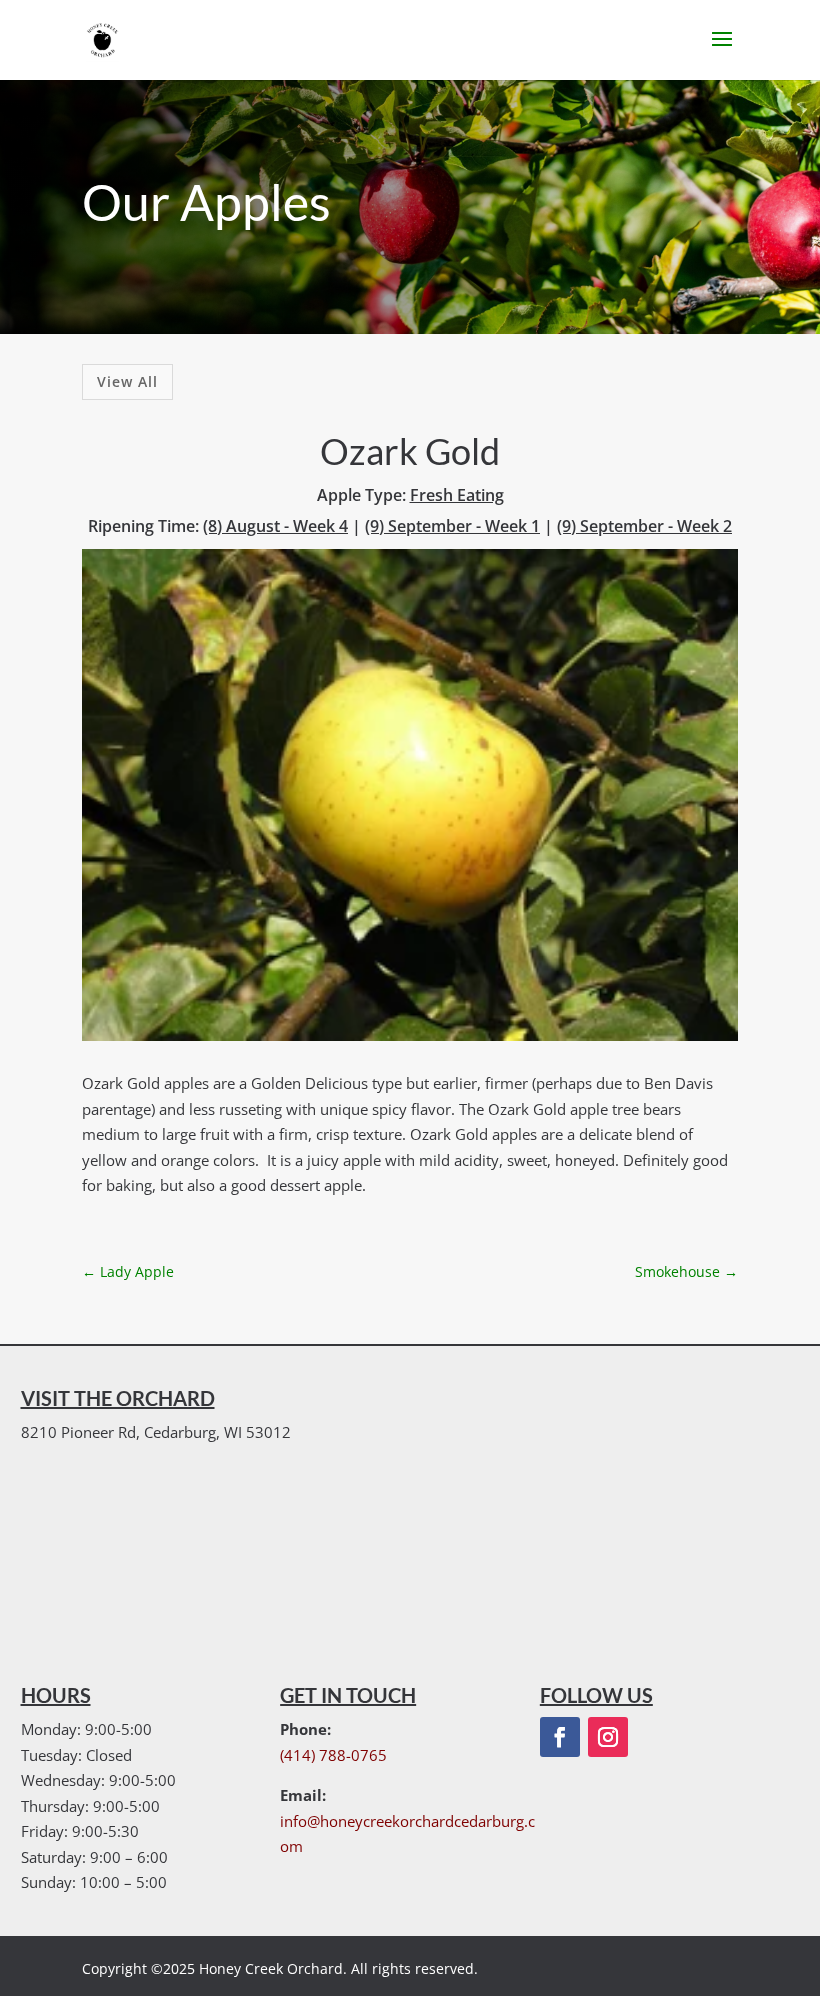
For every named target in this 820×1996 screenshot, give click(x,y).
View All (127, 381)
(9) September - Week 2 (644, 526)
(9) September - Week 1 (452, 526)
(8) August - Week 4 (275, 526)
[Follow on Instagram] (608, 1737)
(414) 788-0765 (333, 1755)
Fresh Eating (457, 495)
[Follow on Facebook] (560, 1737)
